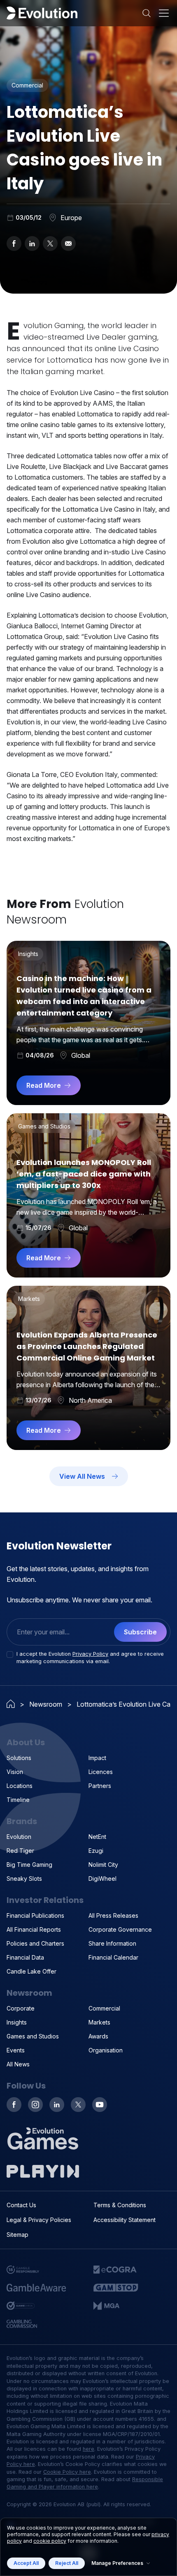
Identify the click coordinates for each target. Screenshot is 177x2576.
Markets (99, 2022)
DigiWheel (102, 1879)
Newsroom (46, 1704)
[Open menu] (164, 13)
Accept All (26, 2563)
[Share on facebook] (14, 244)
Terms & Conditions (120, 2205)
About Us (26, 1742)
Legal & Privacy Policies (39, 2220)
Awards (98, 2036)
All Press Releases (113, 1915)
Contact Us (21, 2205)
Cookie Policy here (67, 2472)
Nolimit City (103, 1865)
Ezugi (96, 1851)
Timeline (18, 1800)
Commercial (104, 2008)
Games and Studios (33, 2036)
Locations (20, 1786)
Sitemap (17, 2235)
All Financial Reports (34, 1929)
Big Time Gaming (29, 1865)
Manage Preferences (117, 2563)
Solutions (19, 1758)
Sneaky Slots (24, 1879)
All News (18, 2064)
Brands (22, 1821)
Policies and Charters (35, 1943)
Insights (17, 2022)
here (88, 2449)
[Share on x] (50, 244)
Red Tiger (20, 1851)
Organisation (106, 2050)
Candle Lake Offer (31, 1971)
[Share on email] (68, 244)
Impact (97, 1758)
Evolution (19, 1837)
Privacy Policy (90, 1654)
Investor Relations (45, 1900)
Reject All (67, 2563)
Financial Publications (35, 1915)
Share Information (112, 1943)
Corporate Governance (120, 1929)
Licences (101, 1772)
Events (16, 2050)
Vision (15, 1772)
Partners (100, 1786)
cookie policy (50, 2541)
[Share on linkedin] (32, 244)
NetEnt (97, 1837)
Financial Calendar (113, 1957)
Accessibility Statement (125, 2220)
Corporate (21, 2008)
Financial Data (25, 1957)
